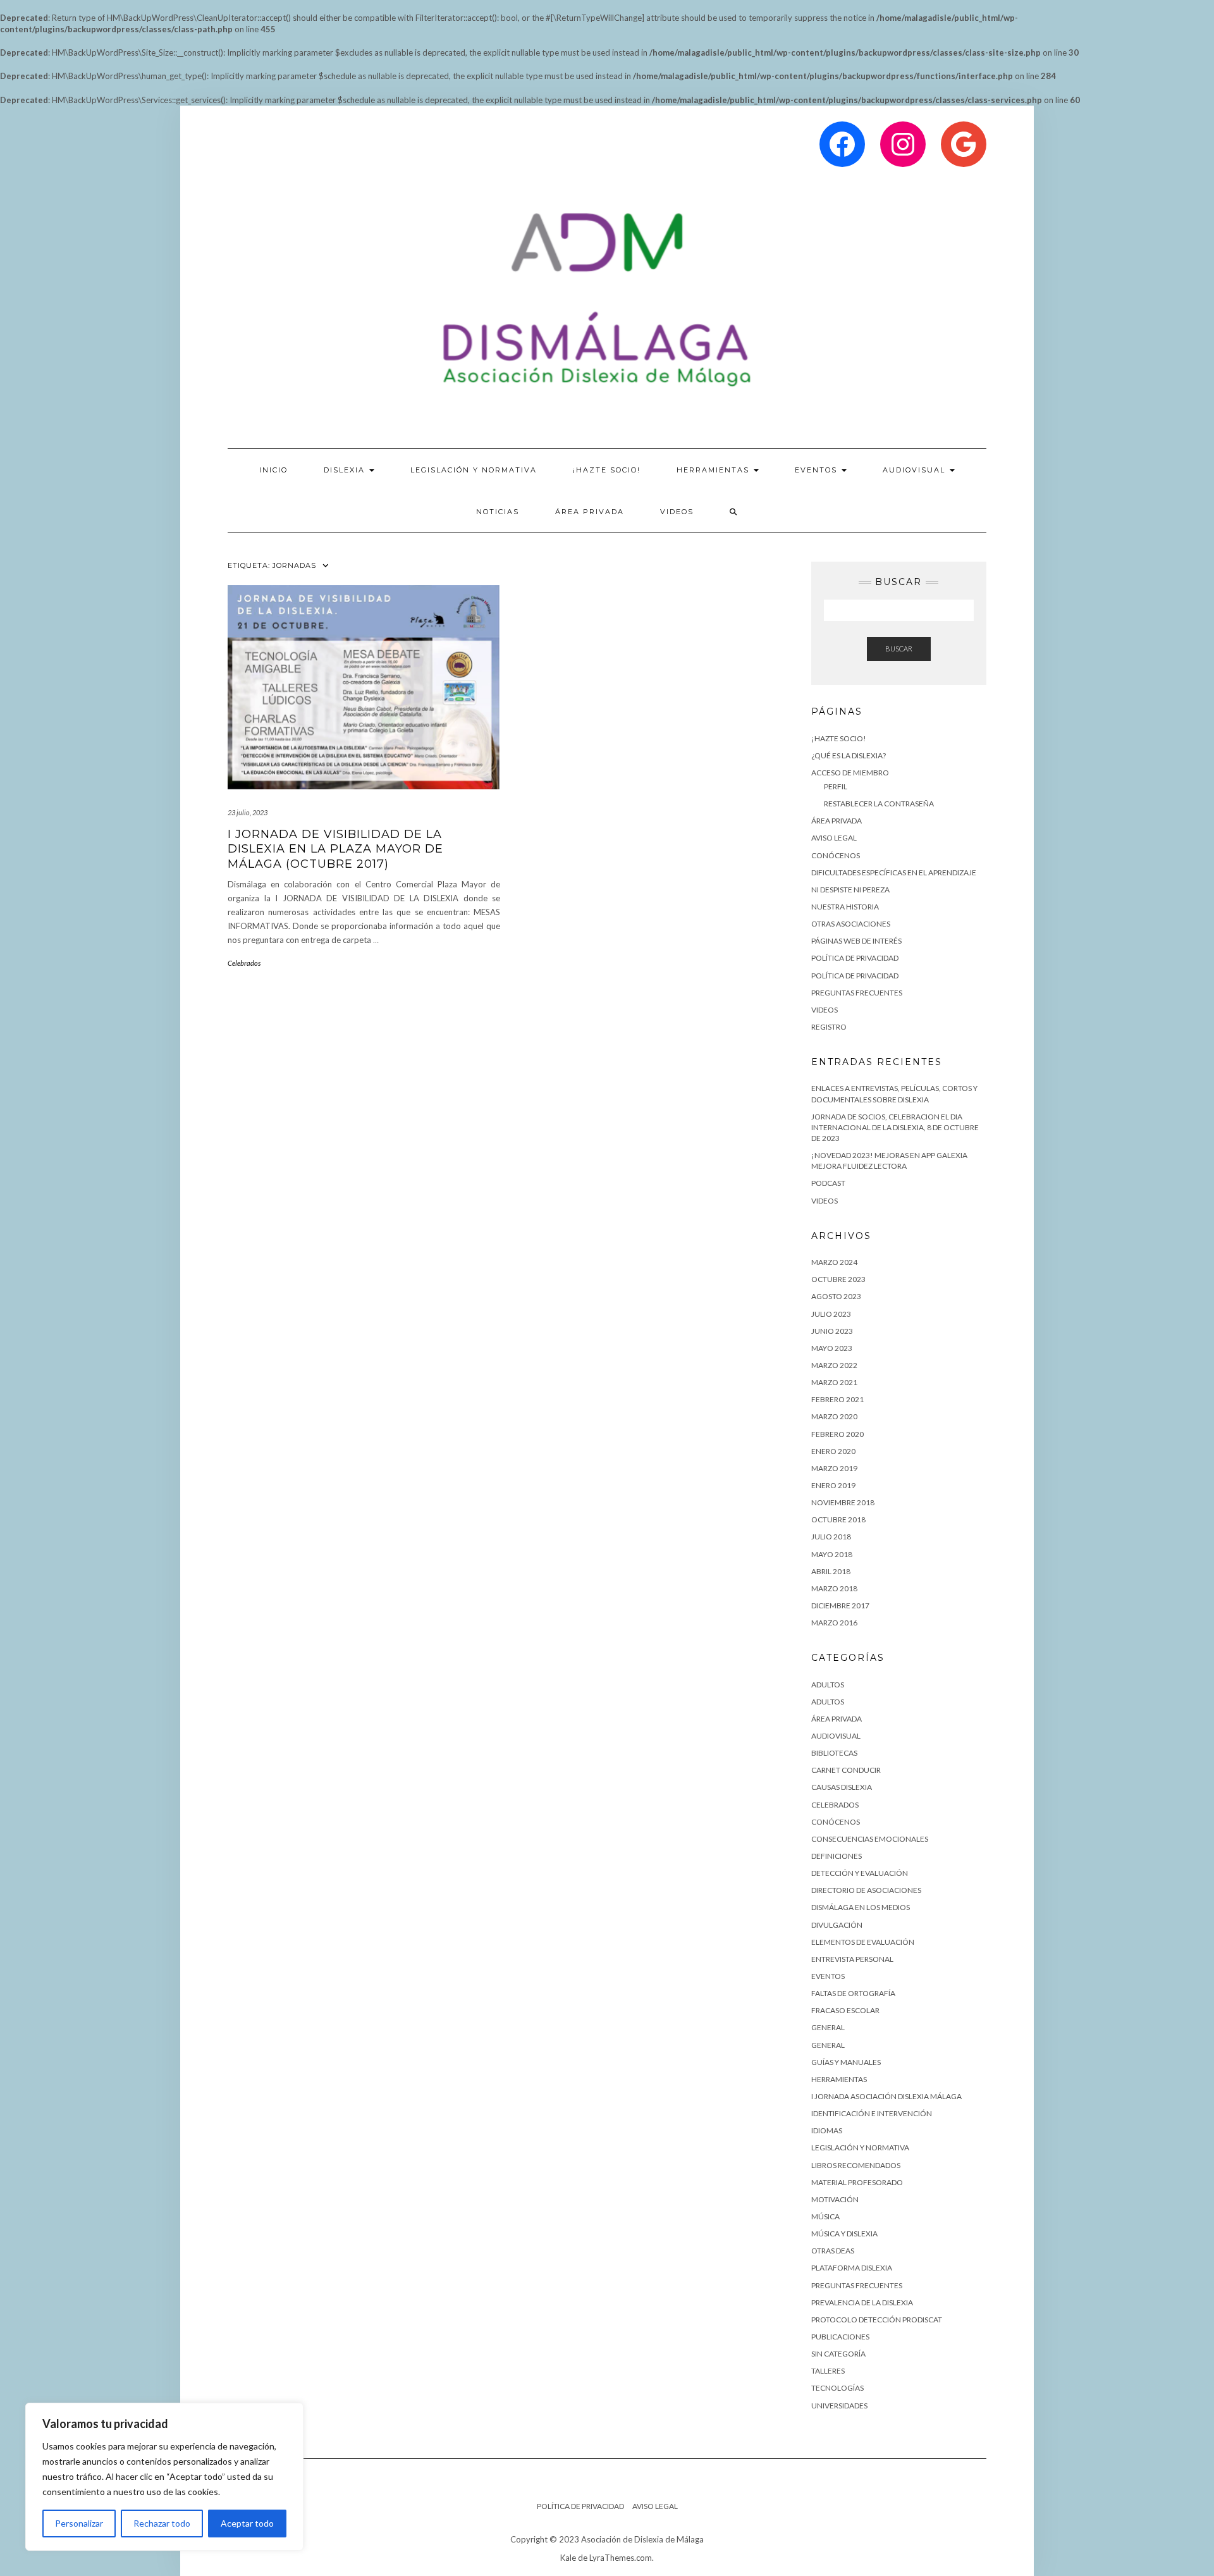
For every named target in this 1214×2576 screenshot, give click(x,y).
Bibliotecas (834, 1753)
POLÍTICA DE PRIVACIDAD (855, 976)
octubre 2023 (838, 1279)
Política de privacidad (855, 958)
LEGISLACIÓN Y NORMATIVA (474, 470)
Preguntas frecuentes (857, 2285)
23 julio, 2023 (248, 812)
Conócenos (836, 1822)
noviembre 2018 (843, 1502)
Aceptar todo (247, 2523)
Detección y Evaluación (860, 1873)
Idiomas (827, 2130)
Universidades (839, 2406)
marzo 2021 (834, 1382)
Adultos (828, 1702)
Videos (677, 512)
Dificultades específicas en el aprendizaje (894, 872)
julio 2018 (831, 1537)
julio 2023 (831, 1314)
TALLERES (828, 2371)
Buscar (899, 649)
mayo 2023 (832, 1348)
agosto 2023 (836, 1296)
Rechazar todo (162, 2523)
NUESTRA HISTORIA (845, 907)
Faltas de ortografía (853, 1993)
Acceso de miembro (850, 773)
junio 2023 (832, 1331)
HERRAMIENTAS (714, 470)
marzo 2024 (834, 1262)
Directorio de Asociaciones (866, 1890)
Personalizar (79, 2523)
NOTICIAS (498, 512)
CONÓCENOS (836, 855)
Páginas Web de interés (856, 941)
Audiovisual (916, 470)
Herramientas (839, 2079)
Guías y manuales (846, 2062)
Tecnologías (837, 2388)
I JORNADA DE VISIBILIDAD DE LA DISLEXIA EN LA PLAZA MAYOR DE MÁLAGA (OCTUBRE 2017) (335, 849)
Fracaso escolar (845, 2010)
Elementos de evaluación (863, 1942)
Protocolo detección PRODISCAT (877, 2320)
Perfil (836, 786)
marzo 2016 (834, 1623)
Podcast (828, 1183)
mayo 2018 (832, 1554)
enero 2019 (833, 1485)
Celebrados (244, 963)
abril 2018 (831, 1571)
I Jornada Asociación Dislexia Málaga (886, 2096)
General (828, 2027)
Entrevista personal (852, 1959)
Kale (568, 2558)
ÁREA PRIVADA (590, 512)
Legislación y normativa (860, 2148)
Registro (829, 1027)
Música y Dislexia (844, 2234)
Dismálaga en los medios (861, 1907)
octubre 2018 (838, 1519)
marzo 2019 (834, 1468)
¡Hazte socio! (607, 470)
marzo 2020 (834, 1416)
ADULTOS (828, 1685)
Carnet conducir (846, 1770)
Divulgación (837, 1925)
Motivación (835, 2199)
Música (825, 2216)
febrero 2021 (837, 1399)
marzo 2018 (834, 1588)
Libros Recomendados (856, 2165)
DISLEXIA (346, 470)
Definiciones (837, 1856)
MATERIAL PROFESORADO (857, 2182)
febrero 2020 (837, 1434)
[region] (164, 2477)
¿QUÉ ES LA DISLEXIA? (849, 755)
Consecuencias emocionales (870, 1839)
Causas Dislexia (842, 1787)
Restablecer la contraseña (879, 804)
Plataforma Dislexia (852, 2268)
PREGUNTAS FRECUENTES (857, 993)
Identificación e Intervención (872, 2113)
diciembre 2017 (840, 1605)
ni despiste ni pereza (850, 890)
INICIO (273, 470)
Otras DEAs (833, 2251)
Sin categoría (838, 2354)
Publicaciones (840, 2337)
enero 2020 (833, 1451)
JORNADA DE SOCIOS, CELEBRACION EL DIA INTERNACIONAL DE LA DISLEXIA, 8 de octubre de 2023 (895, 1127)
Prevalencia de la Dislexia (862, 2302)
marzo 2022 (834, 1365)
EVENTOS (818, 470)
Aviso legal (834, 838)
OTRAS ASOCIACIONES (851, 924)
